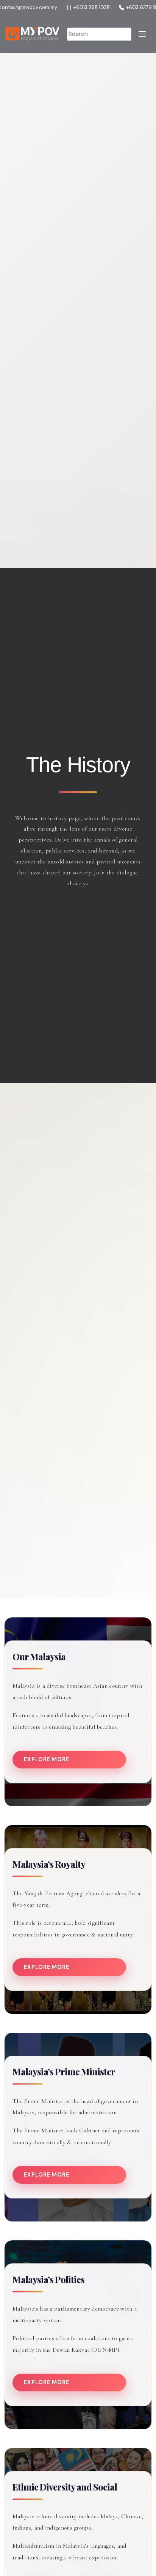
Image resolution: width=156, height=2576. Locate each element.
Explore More (47, 1759)
